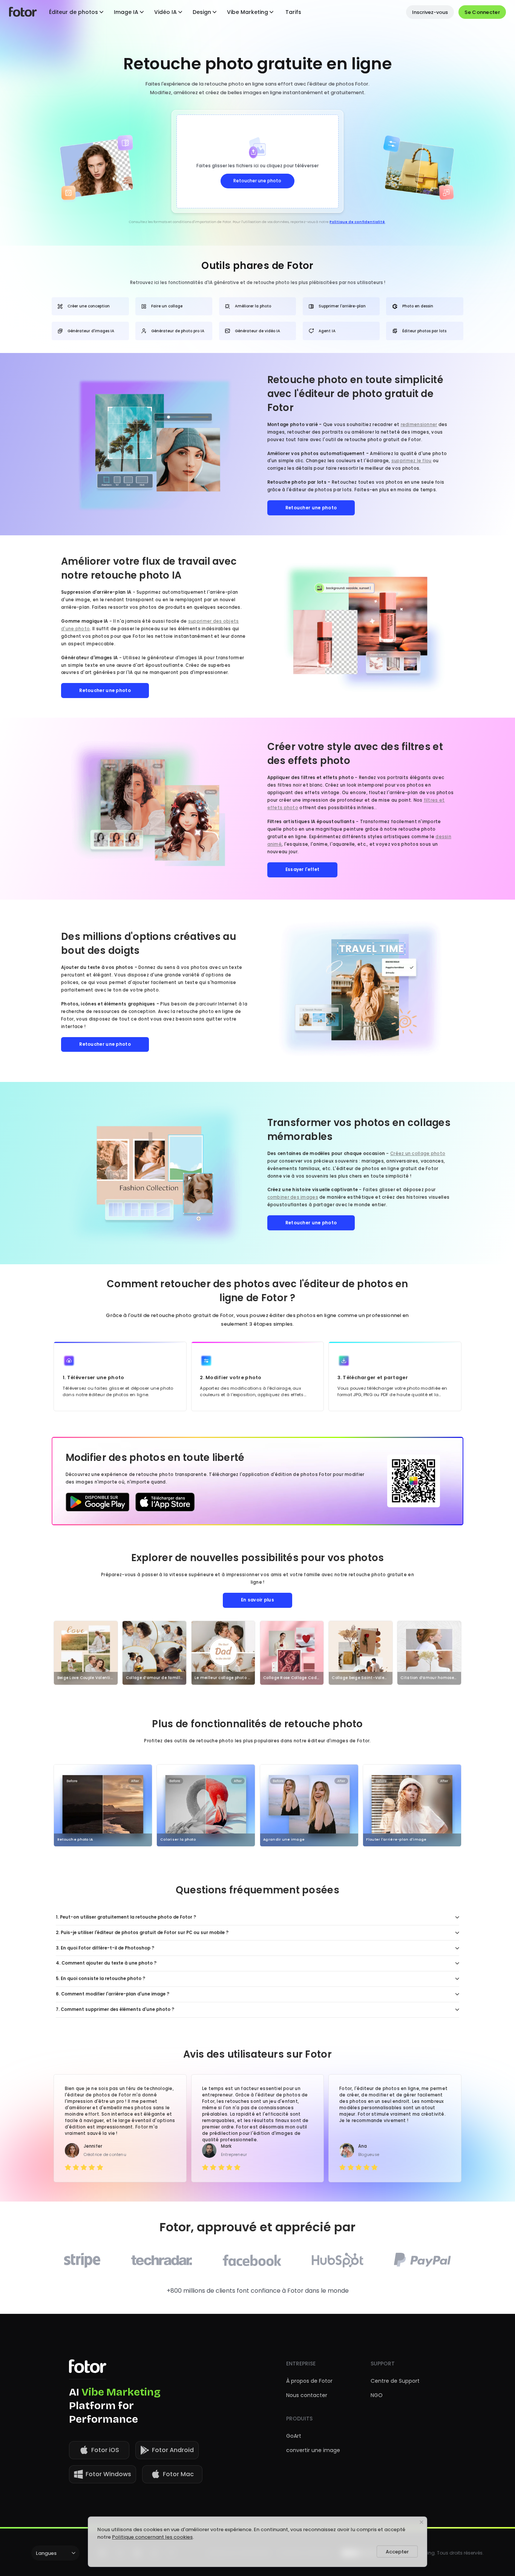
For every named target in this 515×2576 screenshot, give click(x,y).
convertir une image (313, 2450)
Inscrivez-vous (430, 12)
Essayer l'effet (303, 869)
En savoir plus (257, 1600)
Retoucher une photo (311, 508)
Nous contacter (307, 2395)
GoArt (294, 2436)
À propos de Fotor (309, 2381)
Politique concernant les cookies (152, 2537)
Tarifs (293, 12)
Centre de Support (395, 2381)
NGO (377, 2395)
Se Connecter (482, 12)
